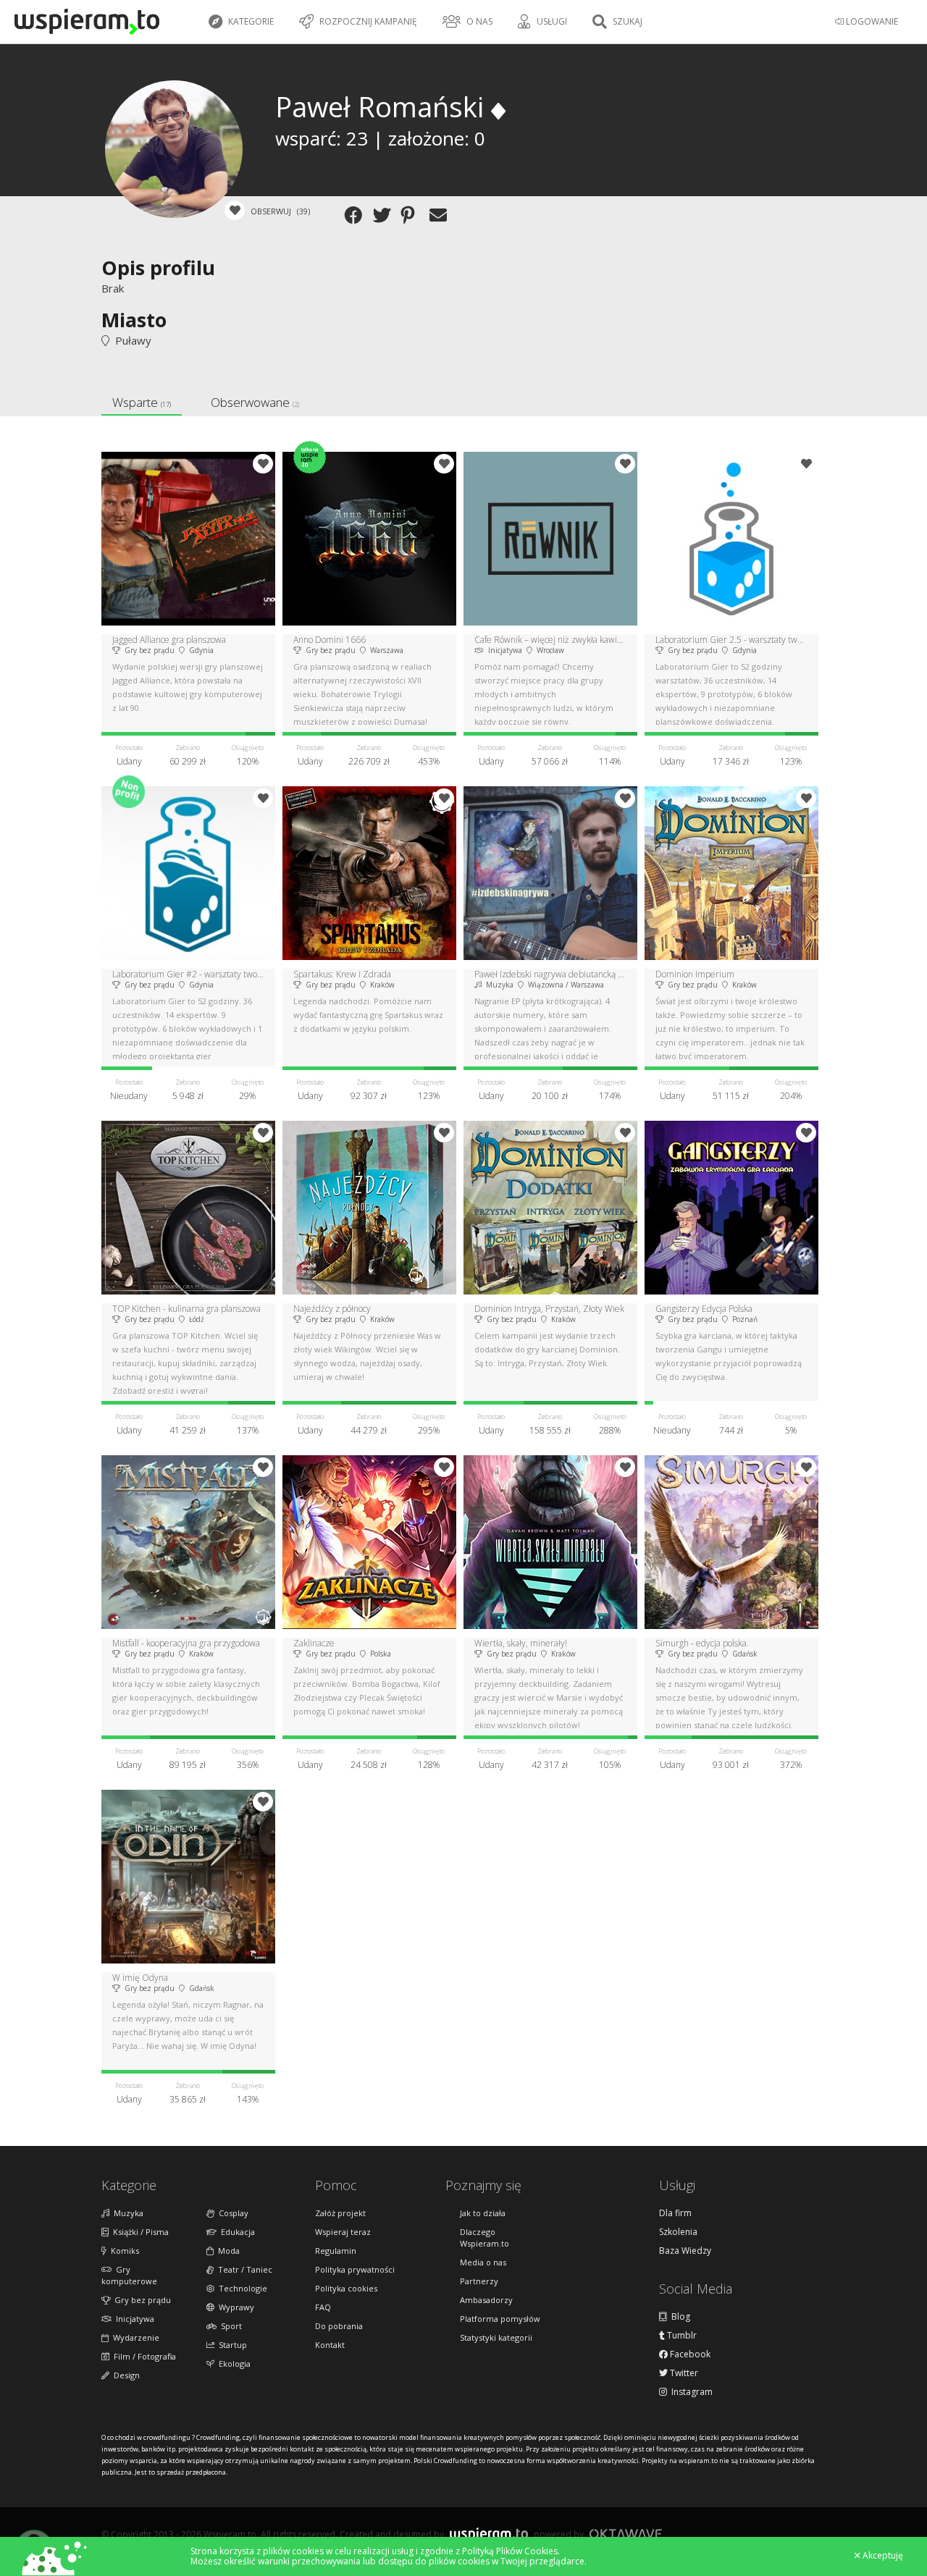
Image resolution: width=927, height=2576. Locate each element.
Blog (679, 2317)
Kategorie (250, 21)
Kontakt (330, 2345)
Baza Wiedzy (685, 2251)
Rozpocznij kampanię (367, 21)
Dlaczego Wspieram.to (485, 2238)
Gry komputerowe (129, 2275)
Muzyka (126, 2213)
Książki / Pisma (139, 2232)
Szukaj (626, 21)
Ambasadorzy (486, 2300)
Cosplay (231, 2213)
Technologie (241, 2288)
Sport (229, 2326)
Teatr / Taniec (243, 2269)
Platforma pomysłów (500, 2319)
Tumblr (681, 2336)
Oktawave (626, 2534)
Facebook (689, 2354)
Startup (231, 2345)
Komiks (123, 2251)
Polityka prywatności (355, 2269)
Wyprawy (234, 2307)
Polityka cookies (346, 2288)
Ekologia (232, 2364)
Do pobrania (339, 2326)
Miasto (134, 320)
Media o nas (483, 2262)
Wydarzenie (134, 2337)
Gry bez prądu (140, 2300)
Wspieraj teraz (343, 2232)
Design (125, 2375)
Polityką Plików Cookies (510, 2551)
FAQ (323, 2307)
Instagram (690, 2392)
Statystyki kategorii (496, 2337)
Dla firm (675, 2213)
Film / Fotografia (143, 2356)
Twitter (683, 2373)
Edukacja (236, 2232)
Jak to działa (483, 2213)
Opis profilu (158, 268)
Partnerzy (479, 2281)
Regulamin (336, 2251)
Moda (227, 2251)
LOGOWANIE (871, 21)
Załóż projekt (340, 2213)
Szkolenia (678, 2232)
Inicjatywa (133, 2319)
